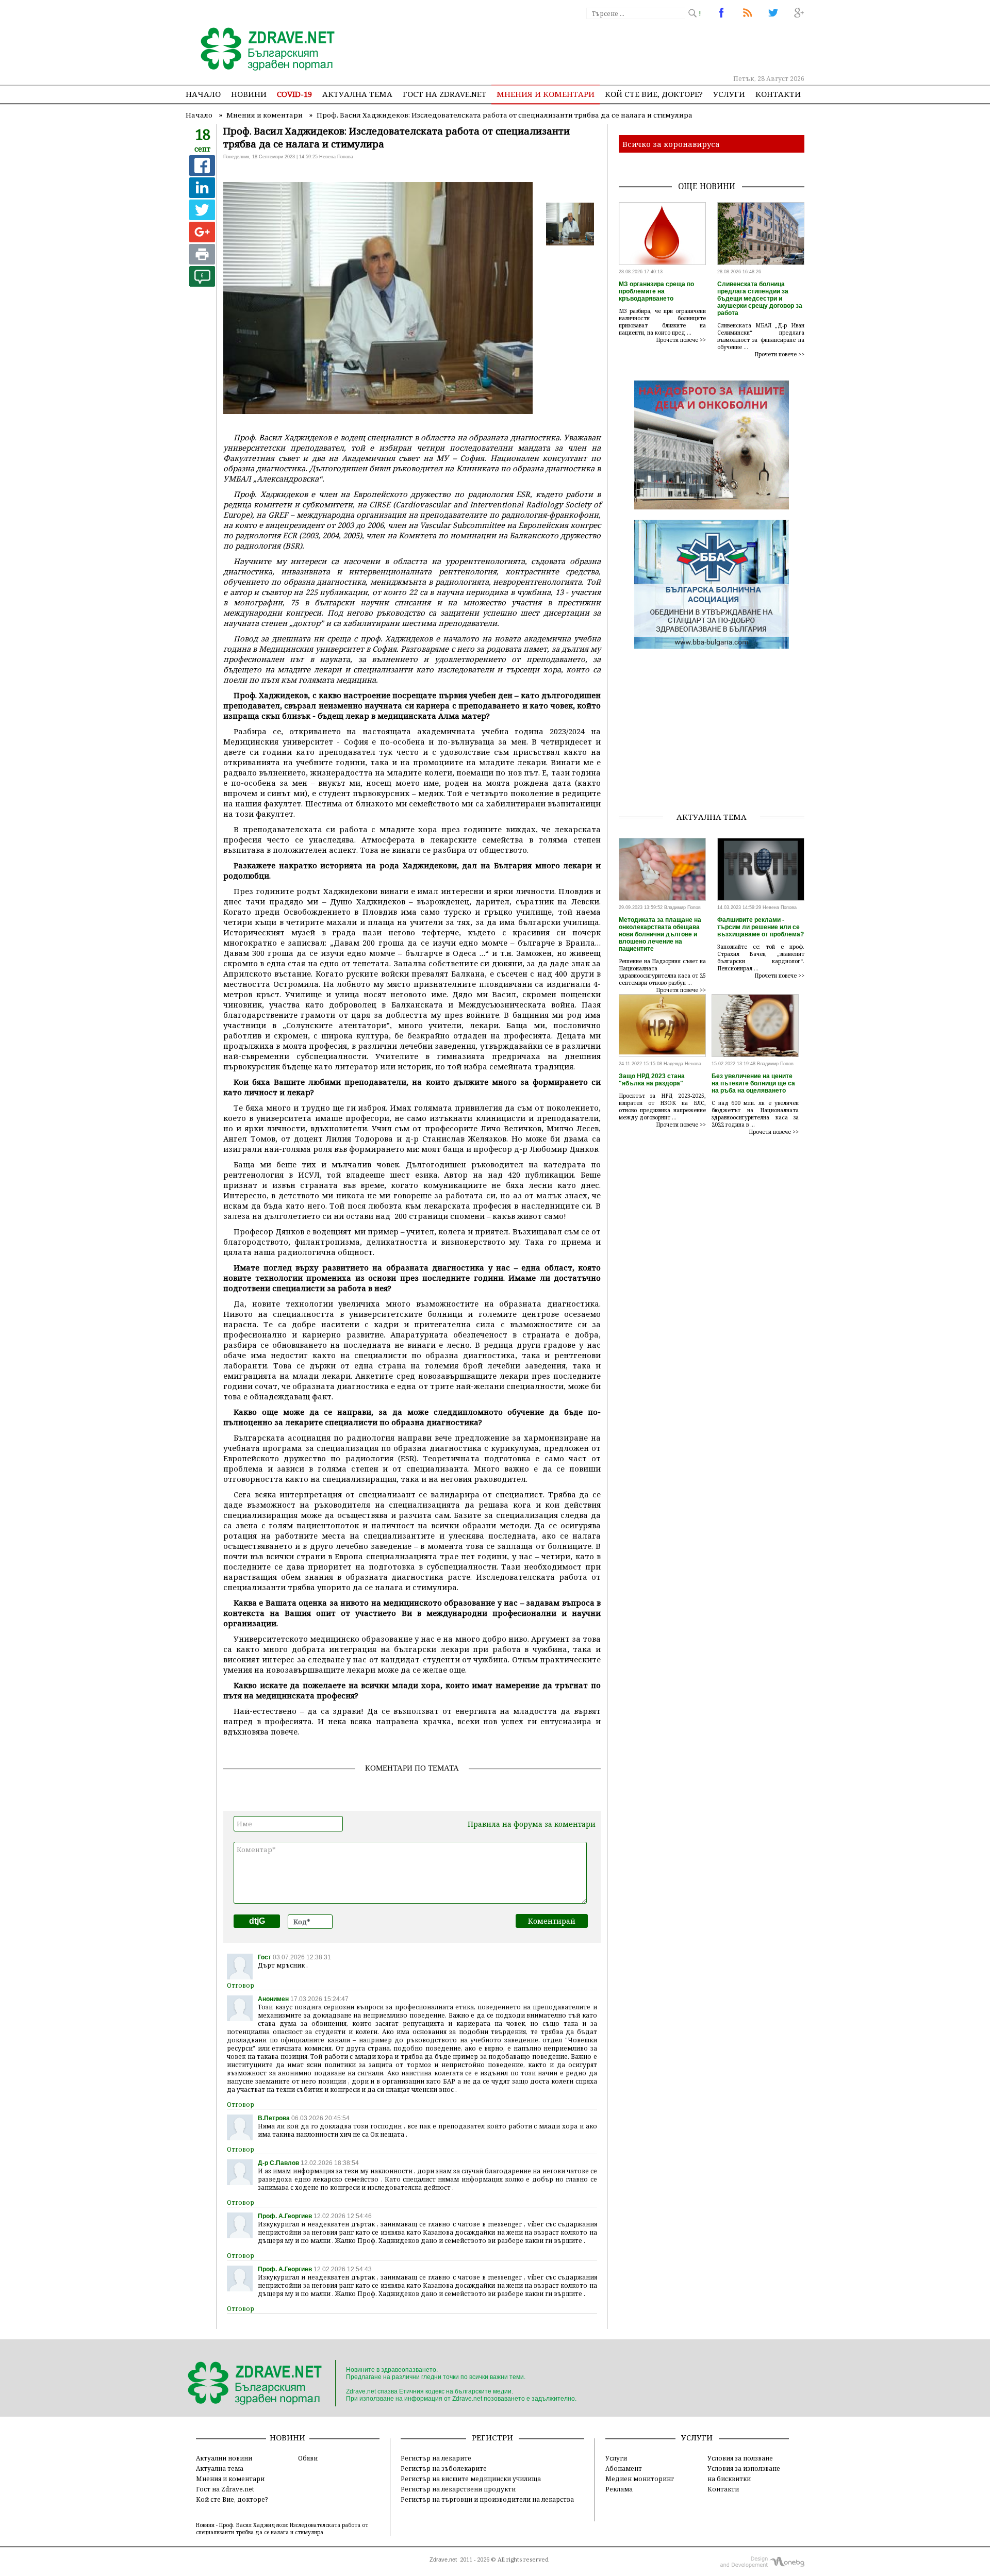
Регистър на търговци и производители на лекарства (487, 2499)
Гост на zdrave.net (444, 94)
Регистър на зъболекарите (444, 2468)
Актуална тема (357, 94)
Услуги (729, 94)
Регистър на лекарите (436, 2458)
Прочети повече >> (681, 340)
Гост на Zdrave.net (225, 2489)
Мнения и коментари (546, 94)
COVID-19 (294, 94)
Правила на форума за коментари (532, 1824)
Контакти (778, 94)
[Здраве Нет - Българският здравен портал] (262, 50)
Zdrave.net (443, 2560)
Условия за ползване (740, 2458)
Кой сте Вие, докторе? (654, 94)
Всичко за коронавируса (671, 144)
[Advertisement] (616, 46)
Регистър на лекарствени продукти (458, 2489)
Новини (249, 94)
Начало (203, 94)
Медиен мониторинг (640, 2479)
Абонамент (624, 2468)
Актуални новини (224, 2458)
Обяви (308, 2458)
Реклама (619, 2489)
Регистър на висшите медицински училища (471, 2479)
